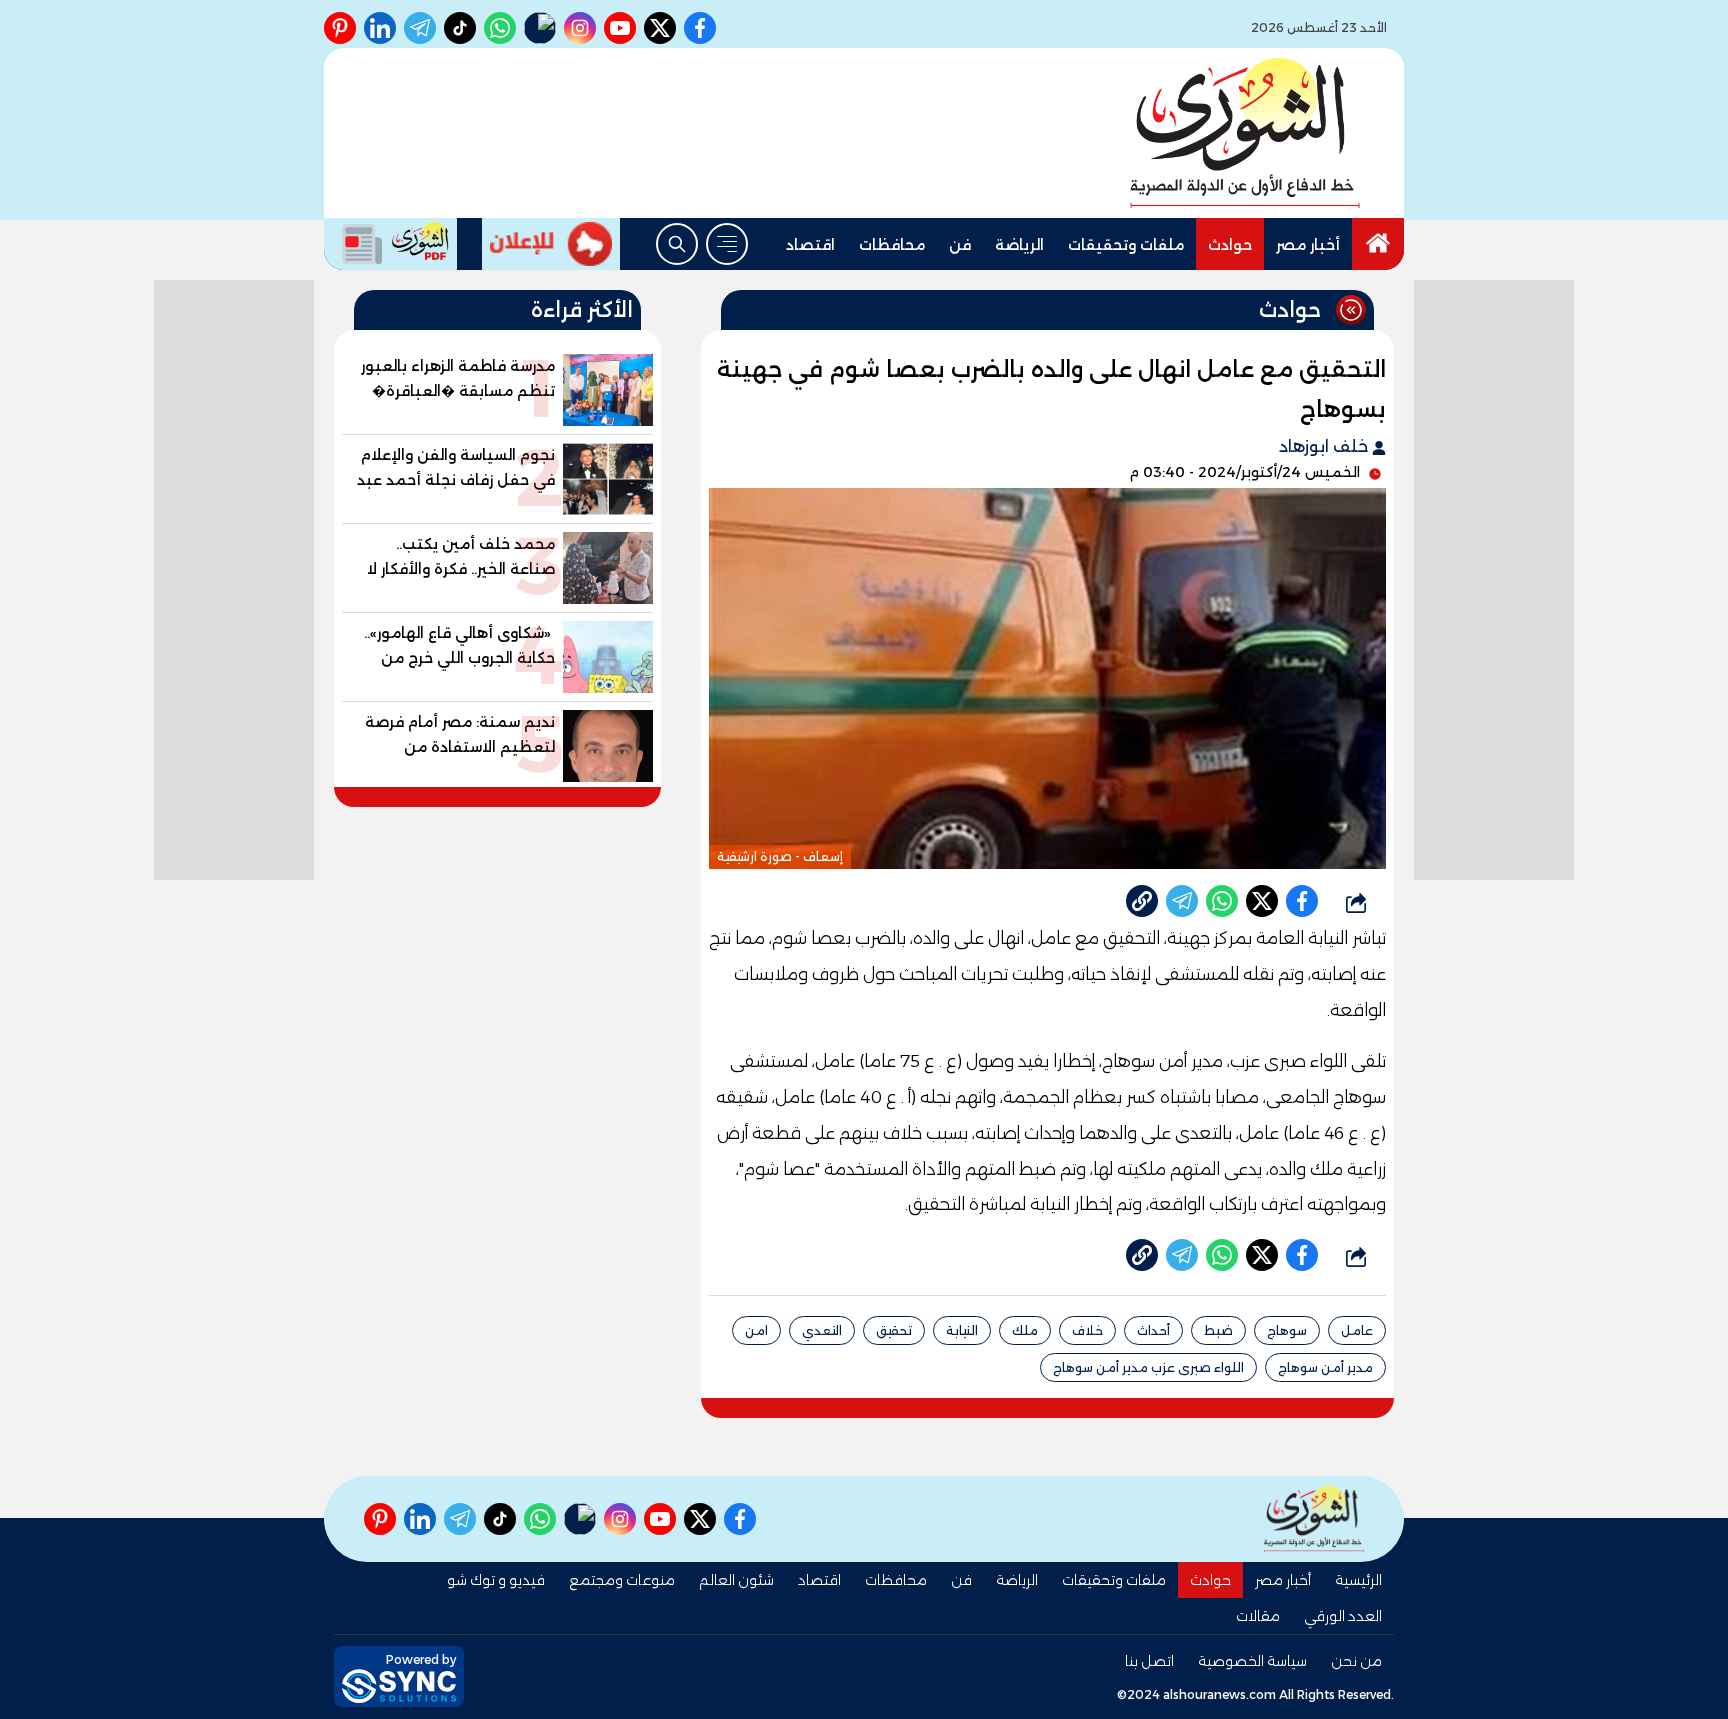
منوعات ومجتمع (622, 1580)
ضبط (1218, 1330)
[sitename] (1314, 1518)
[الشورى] (1245, 133)
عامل (1357, 1330)
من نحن (1356, 1661)
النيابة (962, 1330)
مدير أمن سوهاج (1325, 1367)
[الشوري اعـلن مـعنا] (551, 244)
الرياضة (1019, 245)
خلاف (1087, 1330)
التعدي (822, 1330)
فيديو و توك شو (496, 1580)
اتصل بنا (1149, 1661)
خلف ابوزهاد (1325, 446)
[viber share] (1182, 901)
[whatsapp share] (1222, 901)
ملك (1025, 1330)
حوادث (1230, 245)
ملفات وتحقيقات (1126, 245)
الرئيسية (1358, 1580)
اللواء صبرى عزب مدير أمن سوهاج (1148, 1367)
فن (960, 245)
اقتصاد (810, 245)
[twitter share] (1262, 901)
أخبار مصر (1308, 245)
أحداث (1153, 1330)
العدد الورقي (1343, 1616)
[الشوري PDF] (390, 244)
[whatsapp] (1142, 901)
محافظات (892, 245)
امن (756, 1330)
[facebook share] (1302, 901)
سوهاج (1287, 1330)
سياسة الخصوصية (1252, 1661)
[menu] (727, 244)
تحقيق (894, 1330)
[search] (677, 244)
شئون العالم (736, 1580)
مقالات (1258, 1616)
